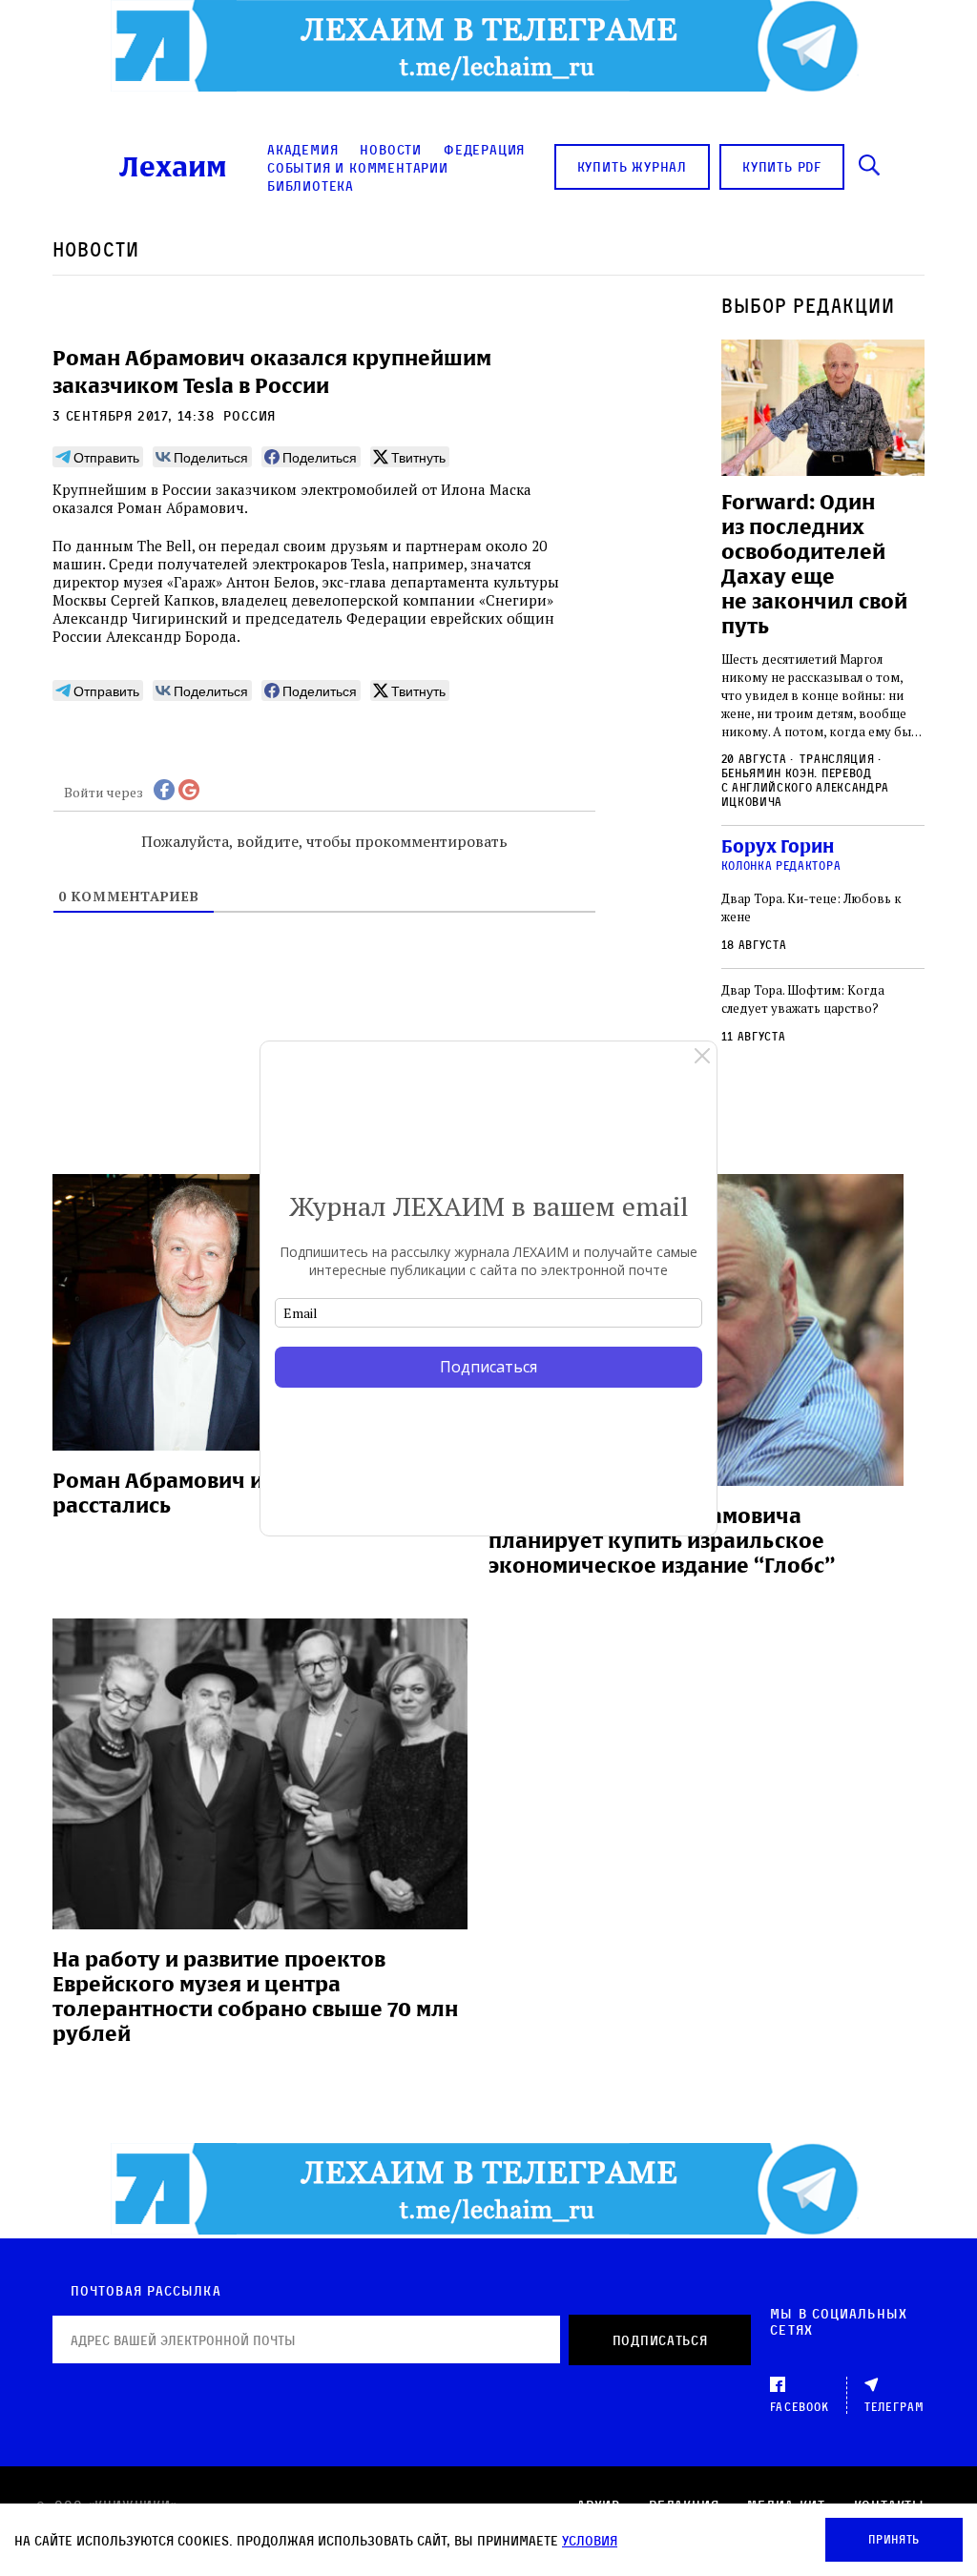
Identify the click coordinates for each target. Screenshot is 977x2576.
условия (590, 2540)
